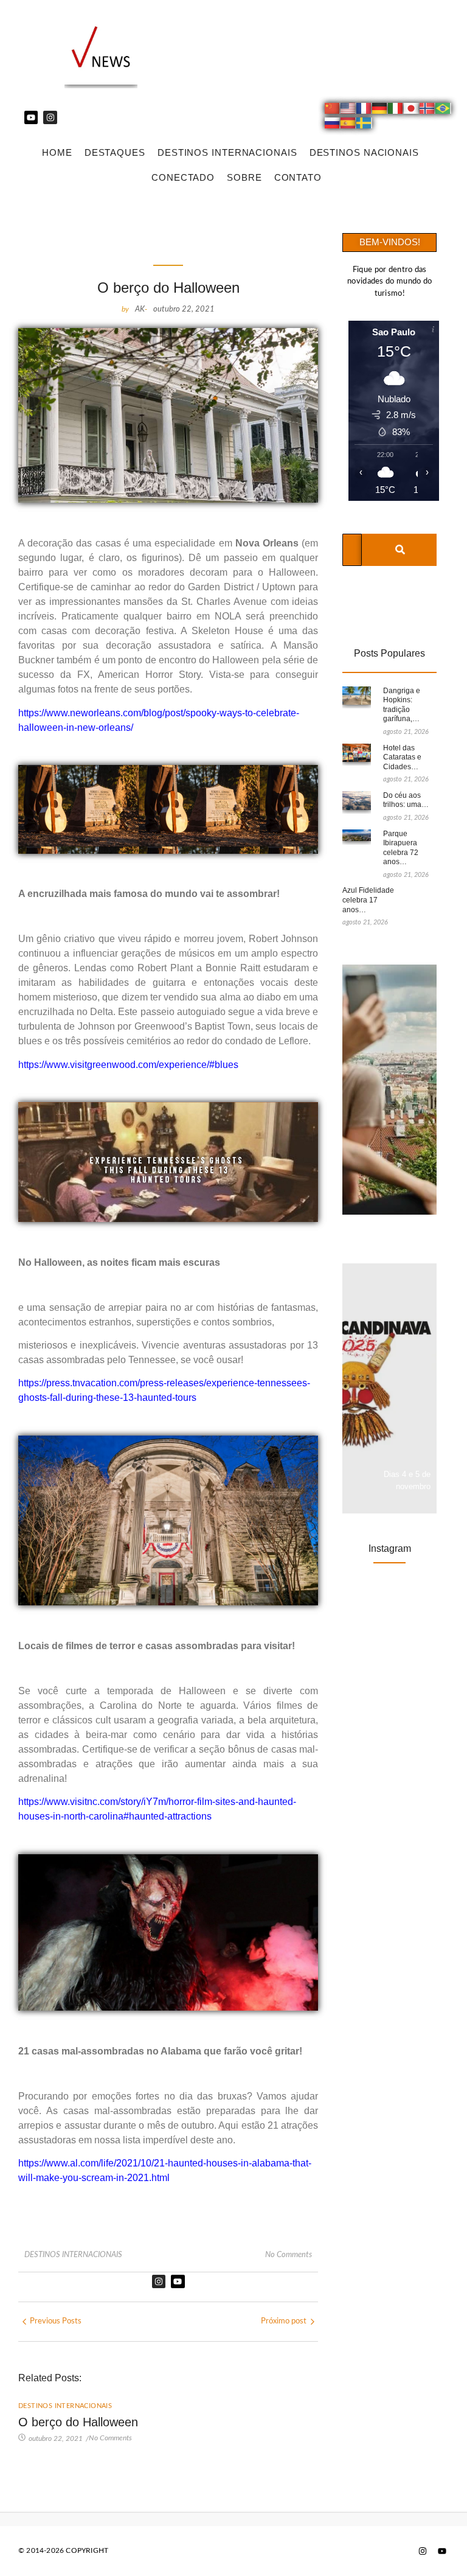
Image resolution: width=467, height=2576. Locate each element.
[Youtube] (31, 117)
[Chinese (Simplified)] (333, 110)
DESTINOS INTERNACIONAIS (227, 152)
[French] (364, 110)
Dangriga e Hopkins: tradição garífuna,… (402, 705)
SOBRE (244, 177)
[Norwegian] (427, 110)
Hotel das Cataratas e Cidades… (402, 757)
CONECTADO (183, 177)
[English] (348, 110)
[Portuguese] (443, 110)
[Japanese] (412, 110)
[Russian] (333, 125)
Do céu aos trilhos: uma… (406, 800)
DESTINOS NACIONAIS (364, 152)
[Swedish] (364, 125)
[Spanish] (348, 125)
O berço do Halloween (78, 2422)
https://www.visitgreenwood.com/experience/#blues (128, 1065)
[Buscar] (400, 550)
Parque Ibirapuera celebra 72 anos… (401, 848)
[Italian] (396, 110)
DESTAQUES (115, 152)
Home (57, 152)
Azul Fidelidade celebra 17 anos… (368, 900)
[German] (380, 110)
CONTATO (298, 177)
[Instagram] (50, 117)
